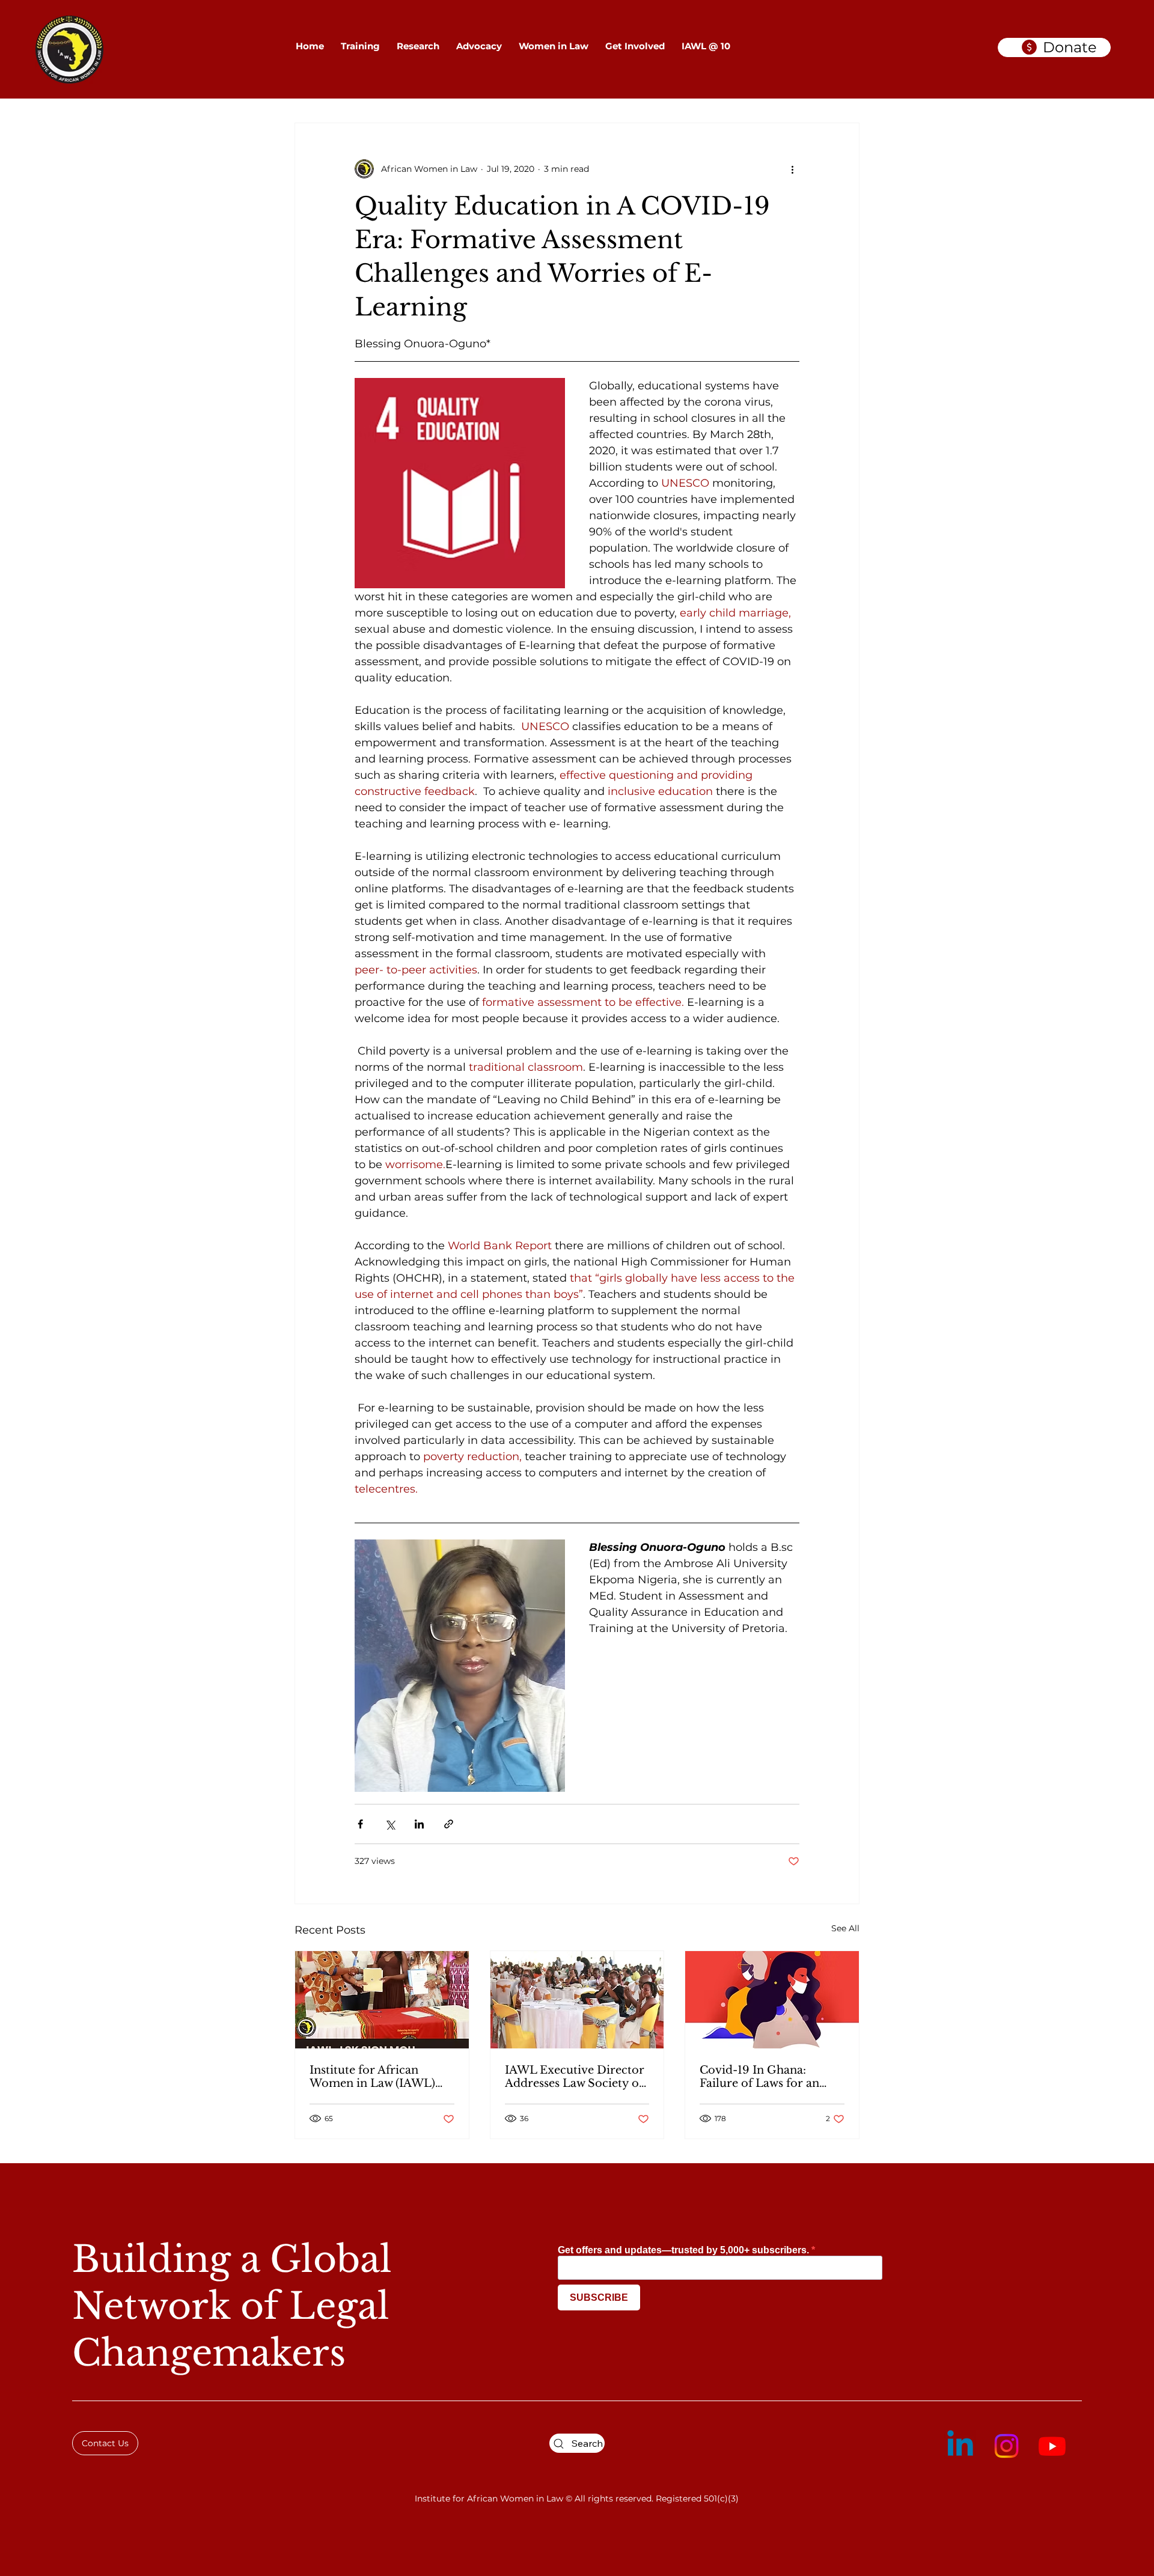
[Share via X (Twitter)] (390, 1824)
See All (845, 1928)
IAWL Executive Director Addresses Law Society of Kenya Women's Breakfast (576, 2077)
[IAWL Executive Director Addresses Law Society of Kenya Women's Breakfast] (577, 2000)
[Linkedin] (960, 2446)
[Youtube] (1052, 2446)
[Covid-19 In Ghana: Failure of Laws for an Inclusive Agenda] (772, 2000)
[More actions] (792, 169)
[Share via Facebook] (360, 1824)
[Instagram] (1006, 2446)
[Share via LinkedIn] (419, 1824)
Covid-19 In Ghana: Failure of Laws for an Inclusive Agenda (759, 2077)
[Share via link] (449, 1824)
